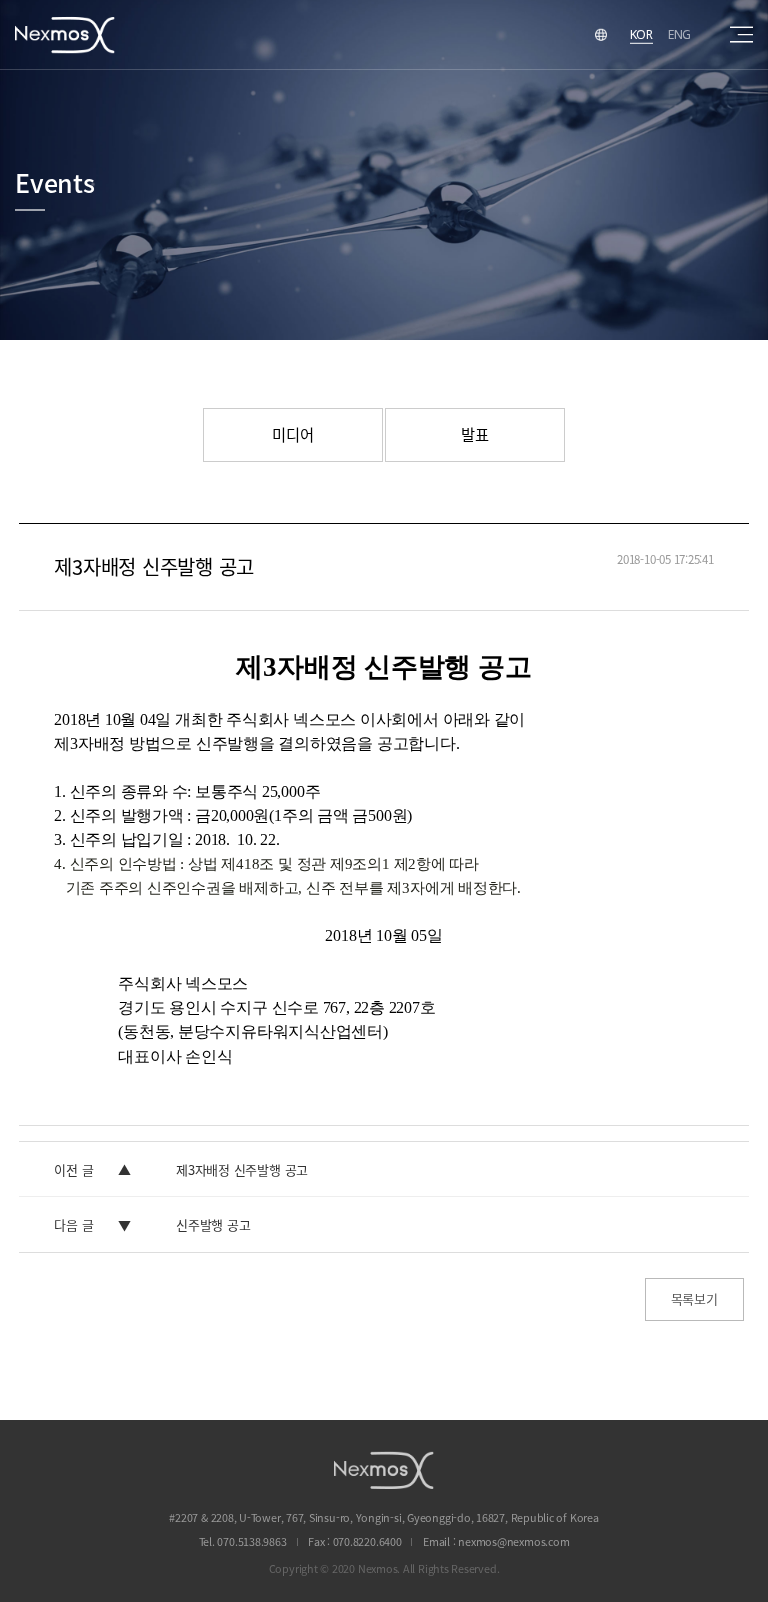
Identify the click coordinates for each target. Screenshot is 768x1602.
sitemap (741, 34)
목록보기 (694, 1298)
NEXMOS (384, 1470)
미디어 (292, 434)
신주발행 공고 (213, 1224)
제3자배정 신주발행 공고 (242, 1169)
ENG (679, 33)
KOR (641, 33)
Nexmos (65, 35)
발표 (475, 434)
